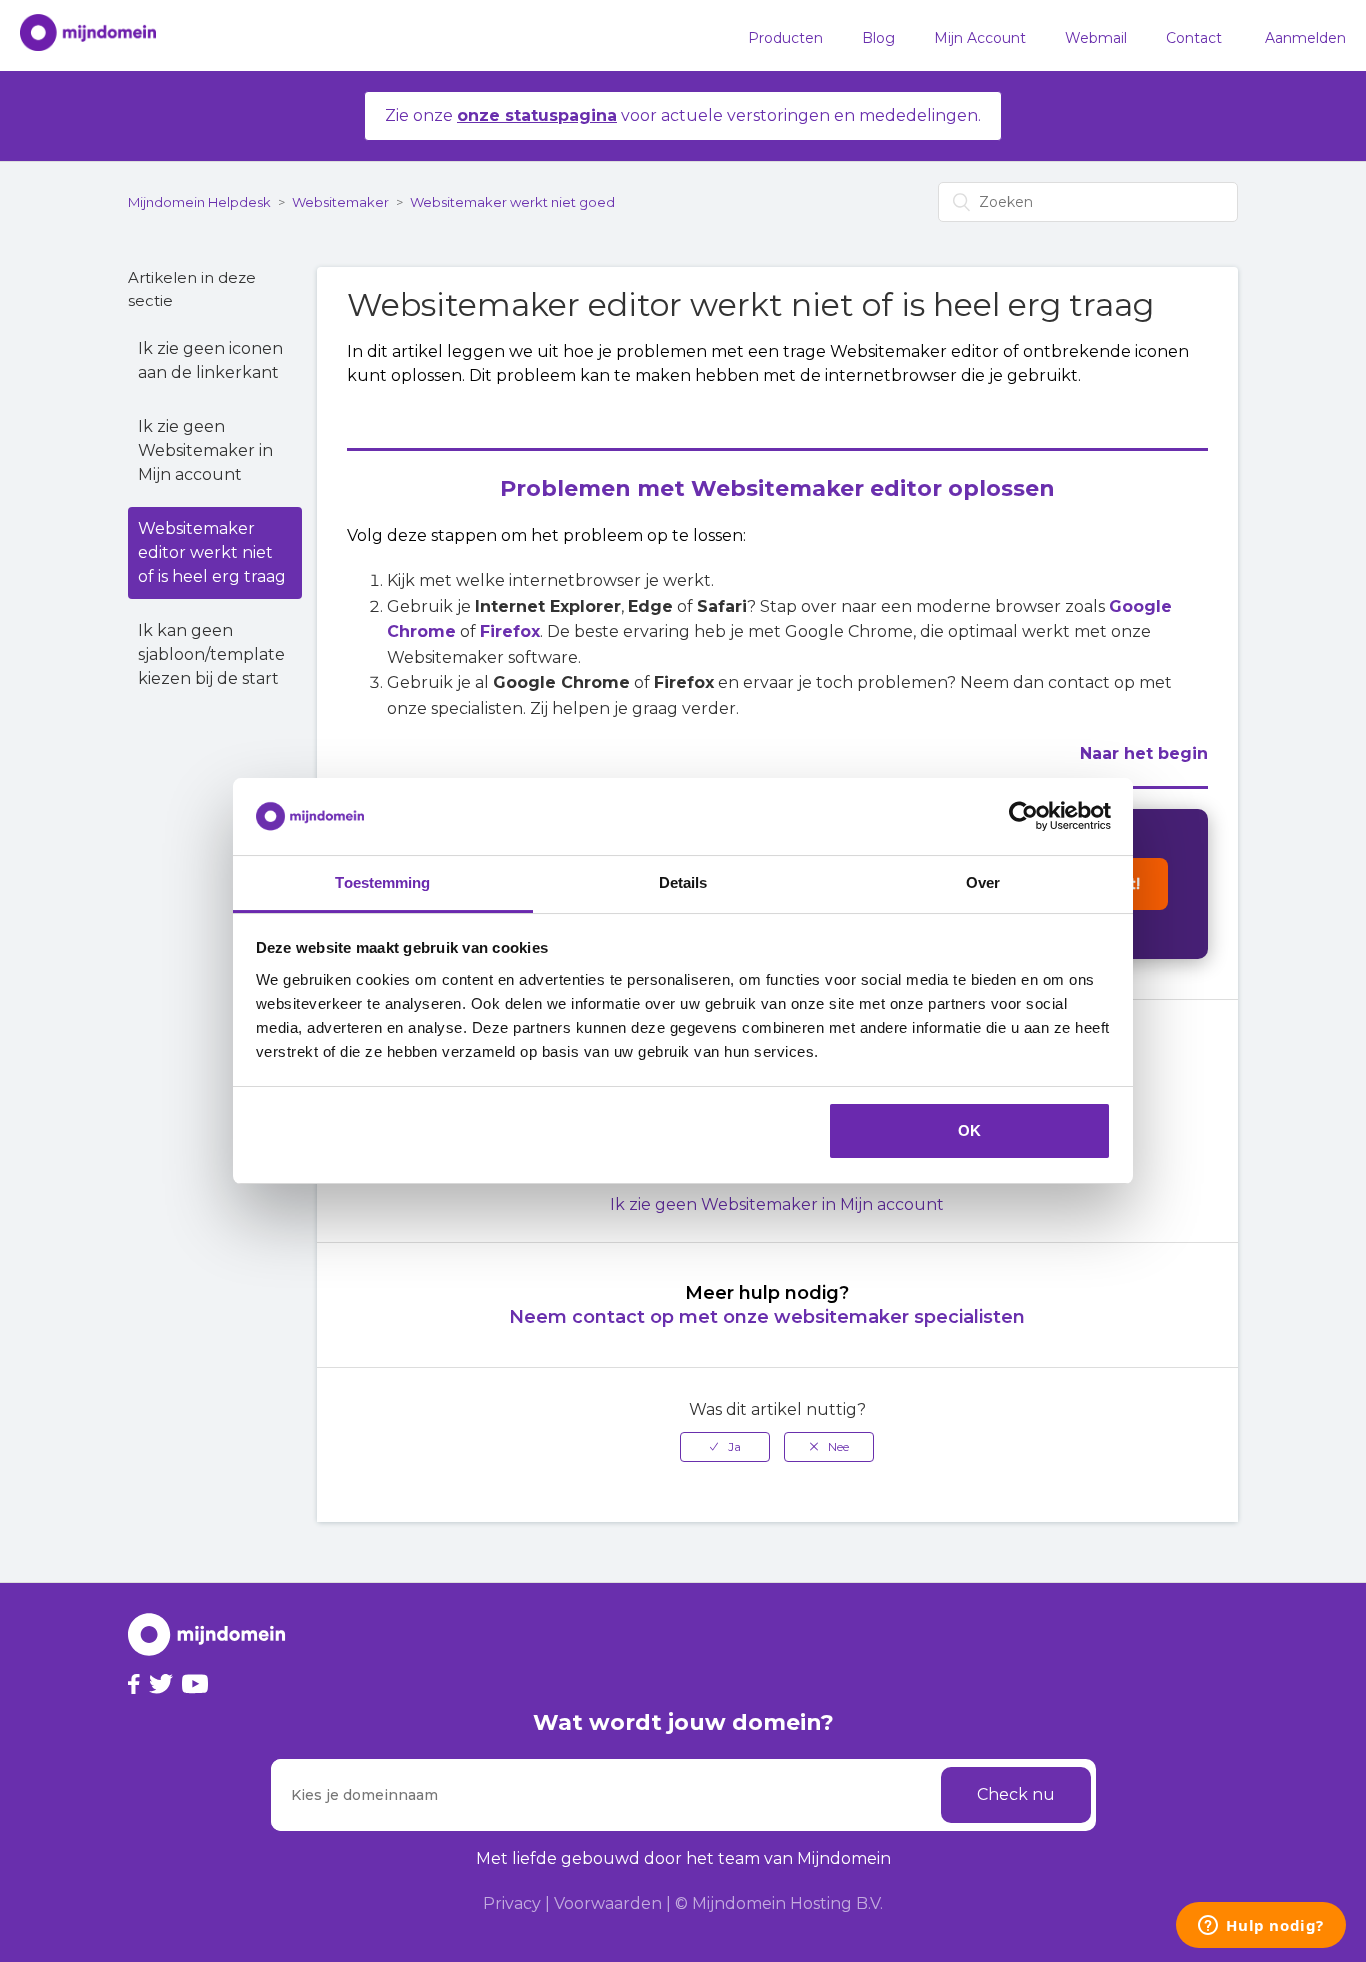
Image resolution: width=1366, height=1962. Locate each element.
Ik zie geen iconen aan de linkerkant (210, 360)
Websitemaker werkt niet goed (512, 202)
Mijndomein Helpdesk (199, 202)
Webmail (1096, 38)
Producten (785, 38)
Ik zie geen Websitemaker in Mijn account (205, 450)
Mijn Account (980, 38)
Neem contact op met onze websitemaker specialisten (767, 1317)
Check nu (1016, 1794)
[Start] (78, 36)
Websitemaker (340, 202)
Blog (878, 38)
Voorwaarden (608, 1903)
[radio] (725, 1447)
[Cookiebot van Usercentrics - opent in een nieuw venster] (1023, 817)
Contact (1194, 38)
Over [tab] (983, 882)
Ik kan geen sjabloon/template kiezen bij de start (211, 654)
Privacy (512, 1903)
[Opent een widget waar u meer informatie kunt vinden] (1261, 1927)
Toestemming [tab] (382, 882)
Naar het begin (1144, 753)
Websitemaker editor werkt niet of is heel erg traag (212, 552)
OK (969, 1130)
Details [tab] (683, 882)
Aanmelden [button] (1305, 38)
